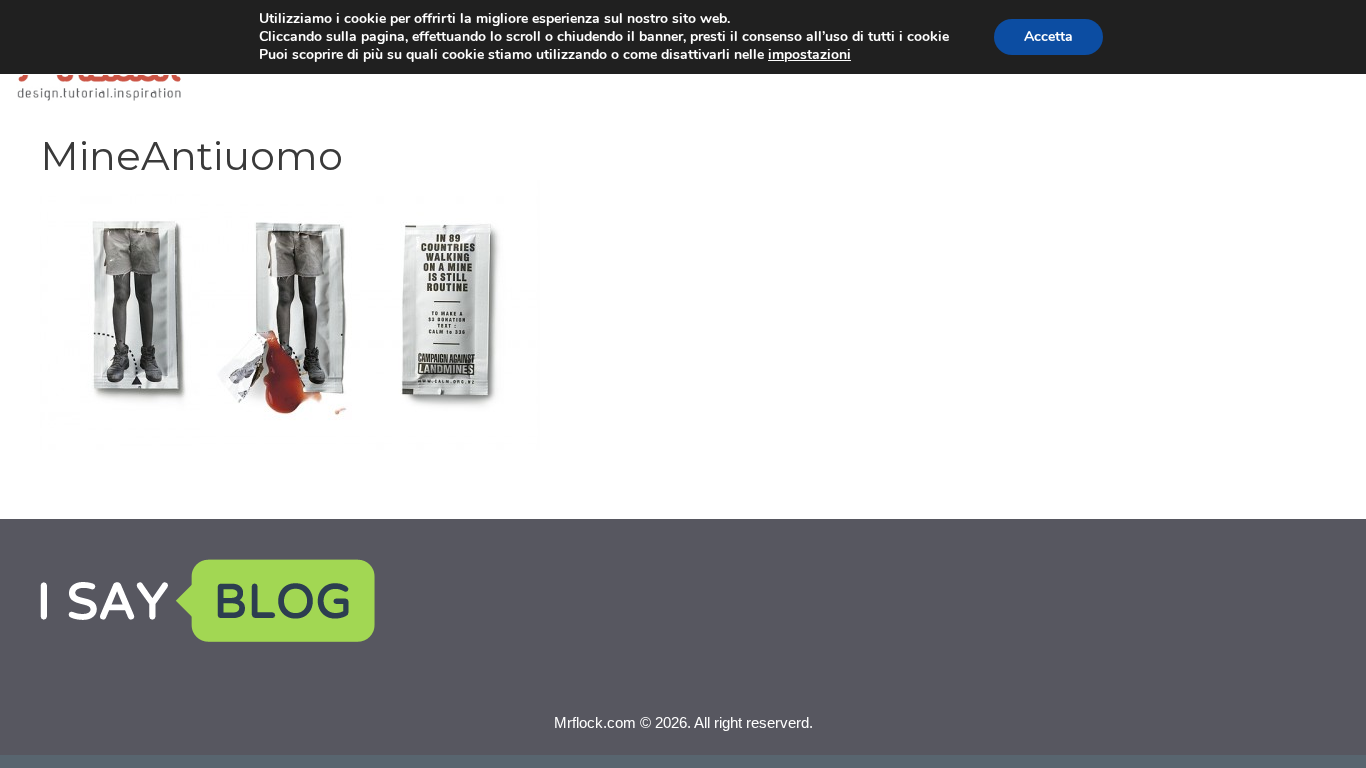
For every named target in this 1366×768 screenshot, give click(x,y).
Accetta (1048, 36)
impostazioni (809, 55)
